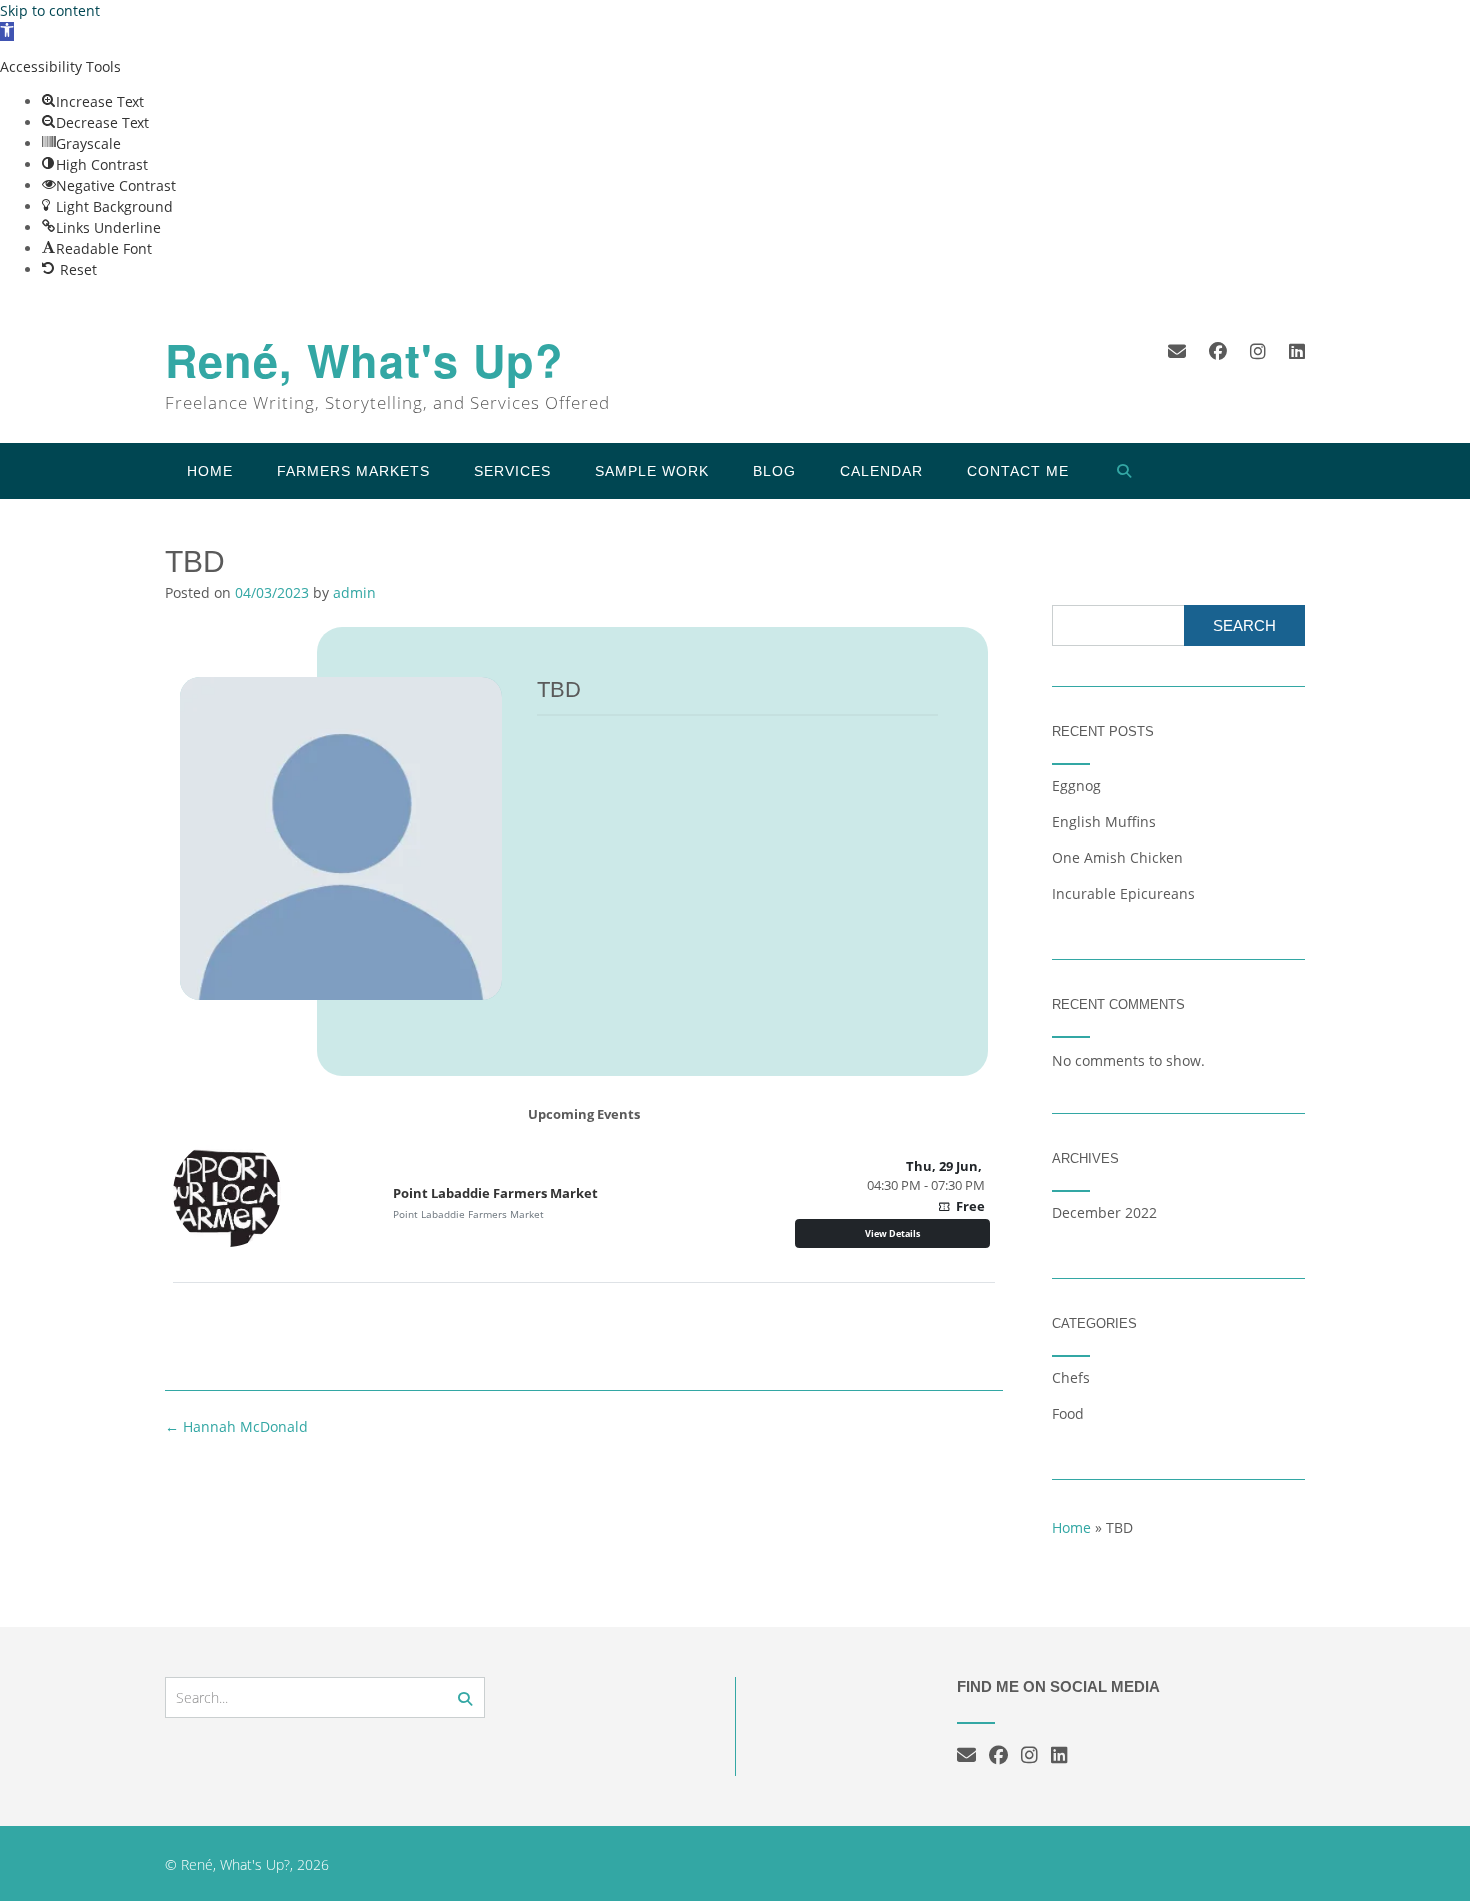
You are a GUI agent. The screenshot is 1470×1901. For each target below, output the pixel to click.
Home (210, 471)
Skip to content (50, 10)
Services (512, 471)
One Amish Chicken (1117, 857)
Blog (774, 471)
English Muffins (1104, 821)
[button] (7, 31)
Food (1068, 1413)
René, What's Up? (364, 360)
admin (354, 592)
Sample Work (652, 471)
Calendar (881, 471)
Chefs (1071, 1377)
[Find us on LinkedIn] (1297, 351)
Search (1244, 625)
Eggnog (1076, 785)
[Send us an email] (1177, 351)
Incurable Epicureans (1123, 893)
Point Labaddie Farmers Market (495, 1193)
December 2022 (1104, 1212)
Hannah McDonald (236, 1426)
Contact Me (1018, 471)
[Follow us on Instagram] (1258, 351)
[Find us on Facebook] (1218, 351)
